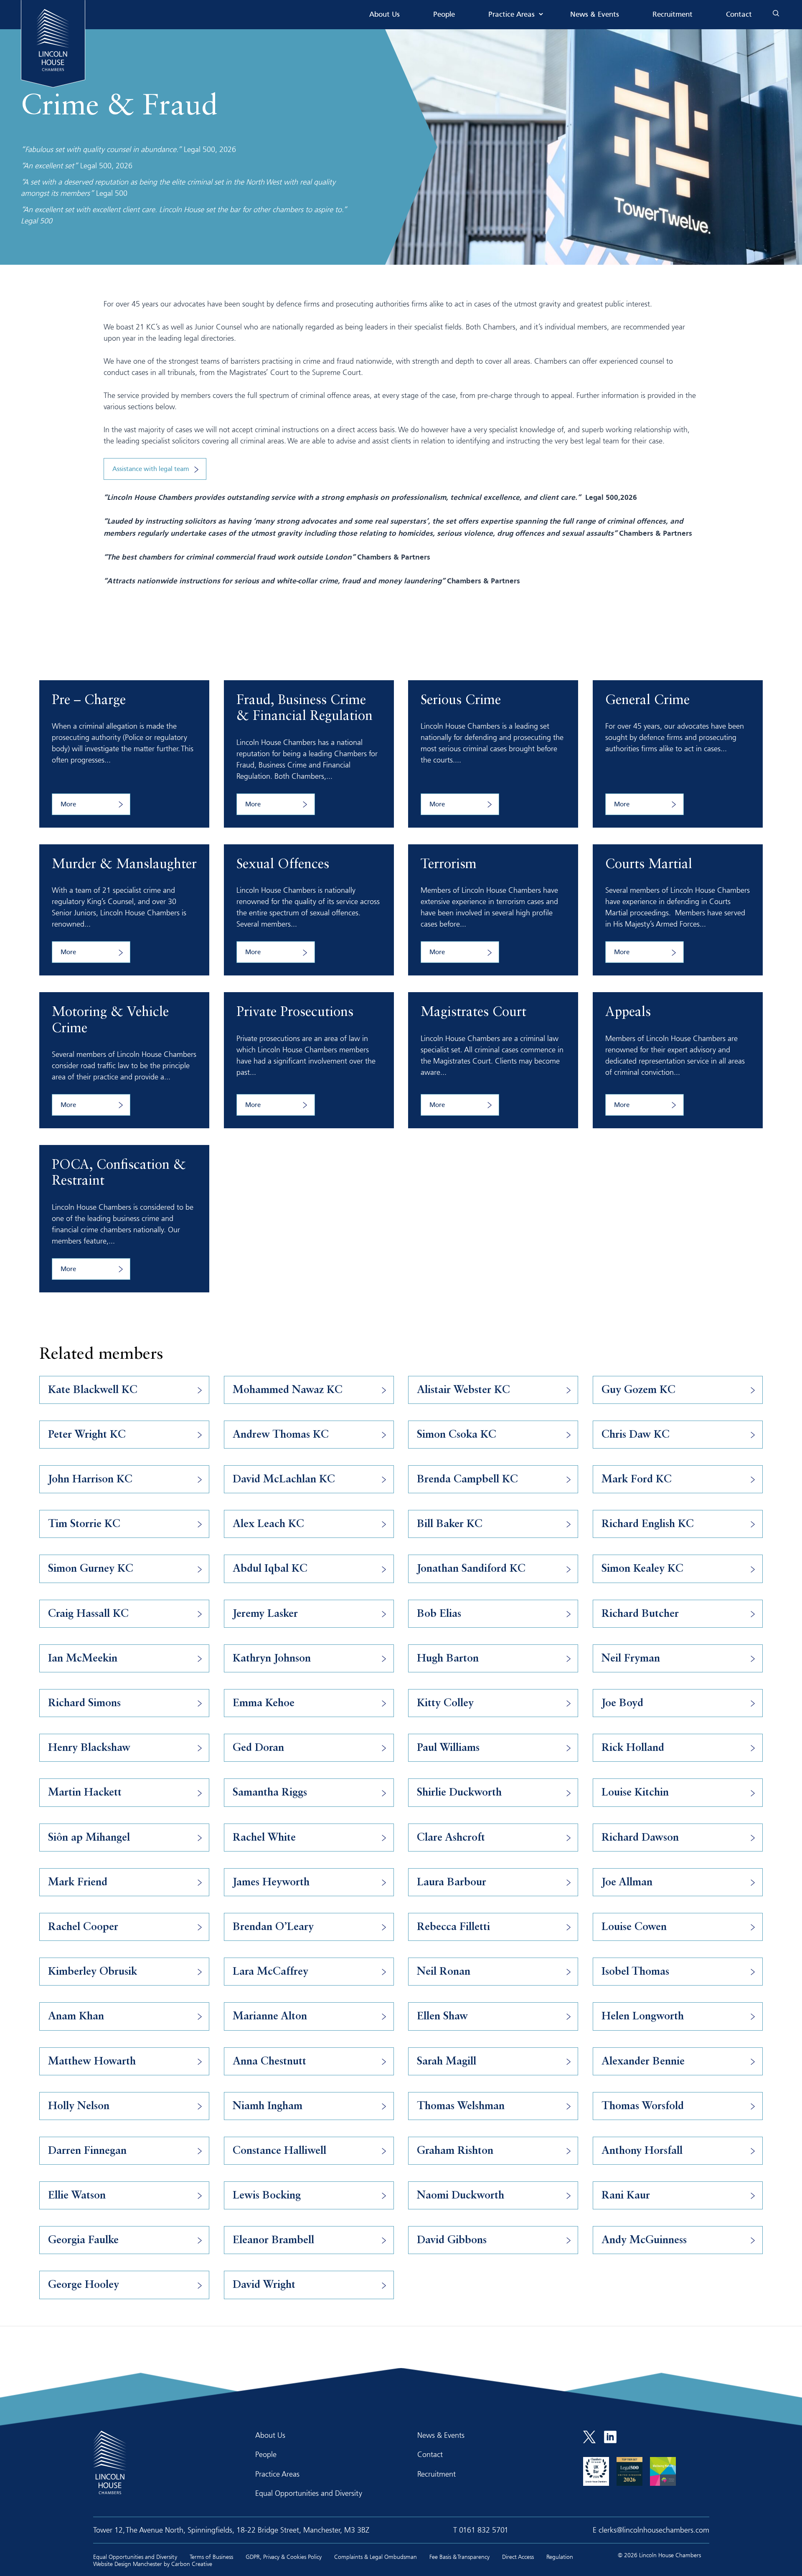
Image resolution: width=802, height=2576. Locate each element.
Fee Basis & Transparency (459, 2557)
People (444, 15)
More (68, 805)
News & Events (595, 15)
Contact (739, 15)
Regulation (560, 2557)
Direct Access (518, 2557)
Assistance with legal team (151, 469)
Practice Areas (511, 15)
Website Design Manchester (128, 2564)
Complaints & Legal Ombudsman (376, 2557)
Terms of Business (211, 2557)
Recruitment (673, 15)
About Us (385, 15)
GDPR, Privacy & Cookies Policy (284, 2557)
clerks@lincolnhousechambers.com (654, 2530)
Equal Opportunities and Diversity (309, 2493)
